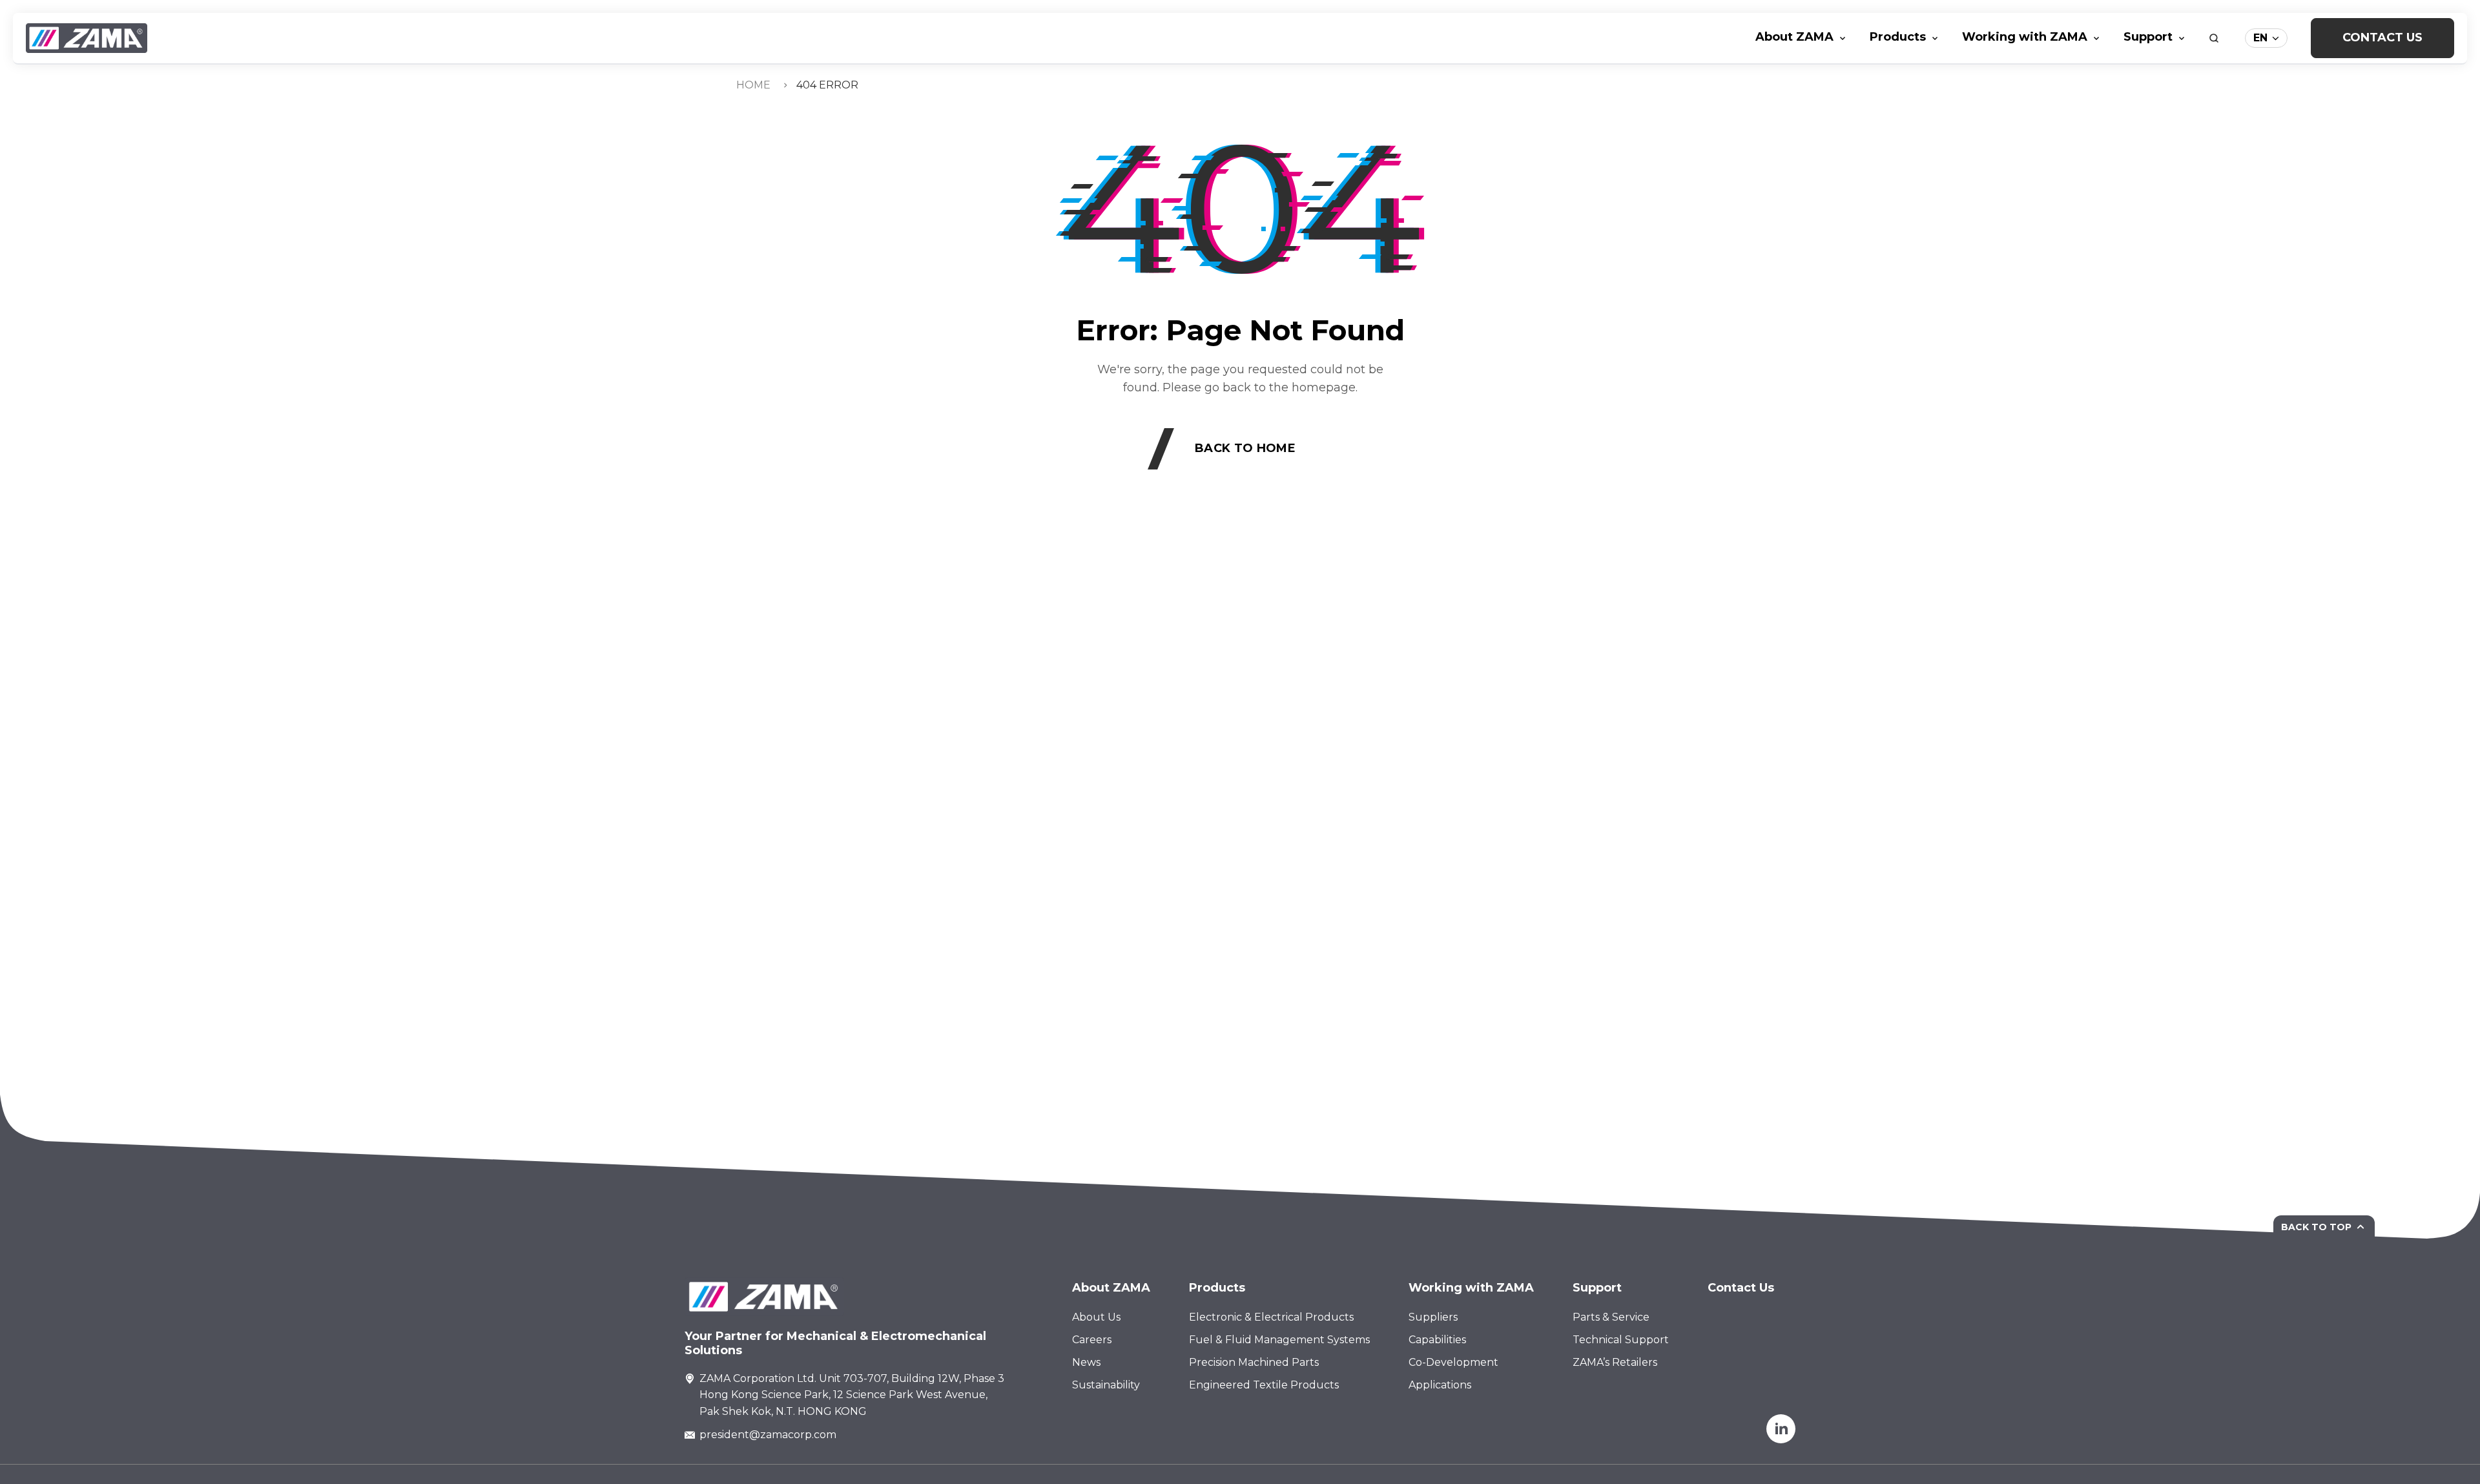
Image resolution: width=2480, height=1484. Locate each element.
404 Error (827, 85)
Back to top (2316, 1227)
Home (753, 85)
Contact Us (2382, 37)
